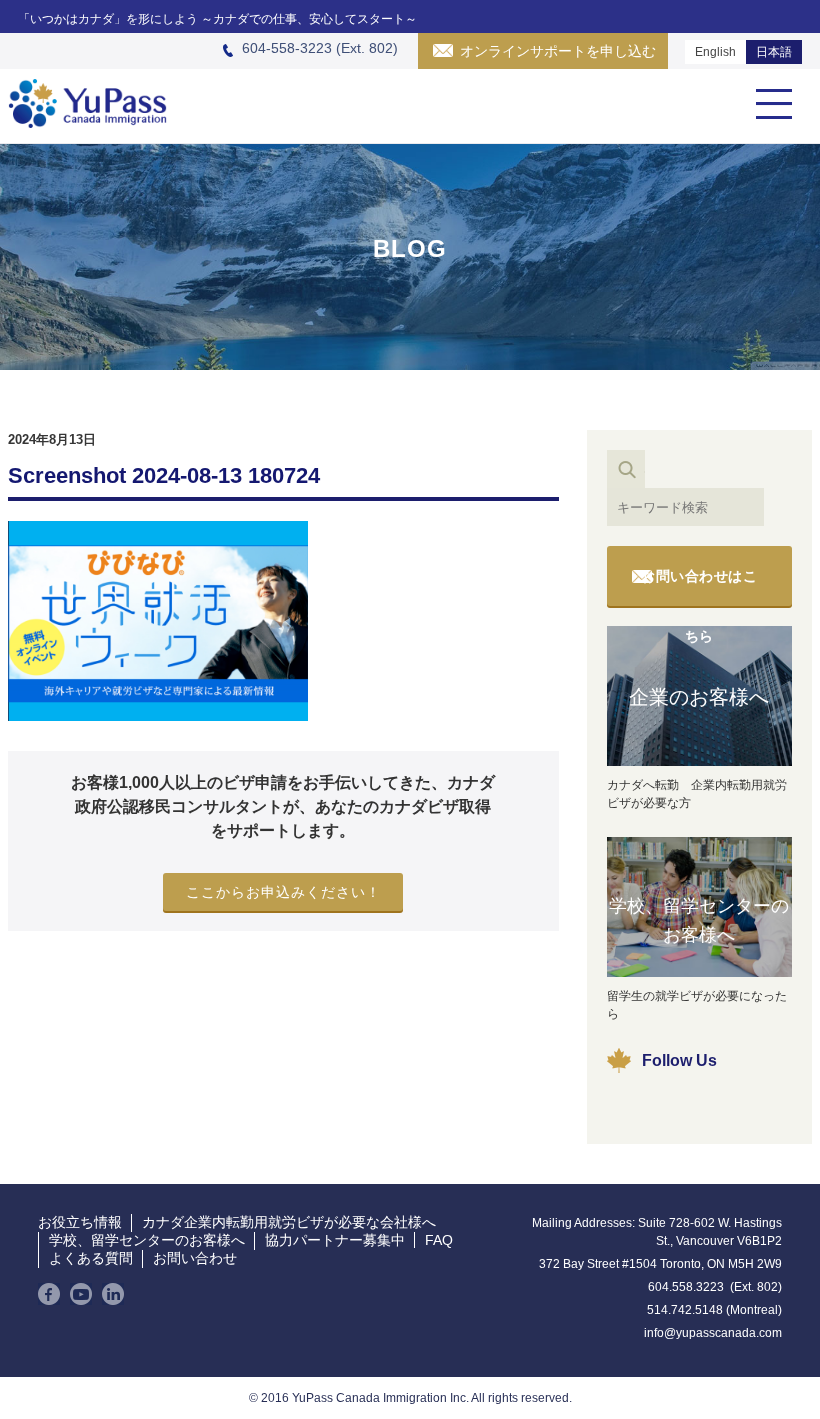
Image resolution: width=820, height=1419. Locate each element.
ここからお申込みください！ (283, 892)
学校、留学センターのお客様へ (699, 920)
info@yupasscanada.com (713, 1333)
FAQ (439, 1240)
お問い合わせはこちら (699, 587)
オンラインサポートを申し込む (558, 51)
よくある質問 (91, 1258)
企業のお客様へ (699, 697)
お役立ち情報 (80, 1222)
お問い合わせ (195, 1258)
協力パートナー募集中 (335, 1240)
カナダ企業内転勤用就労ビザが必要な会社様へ (289, 1222)
